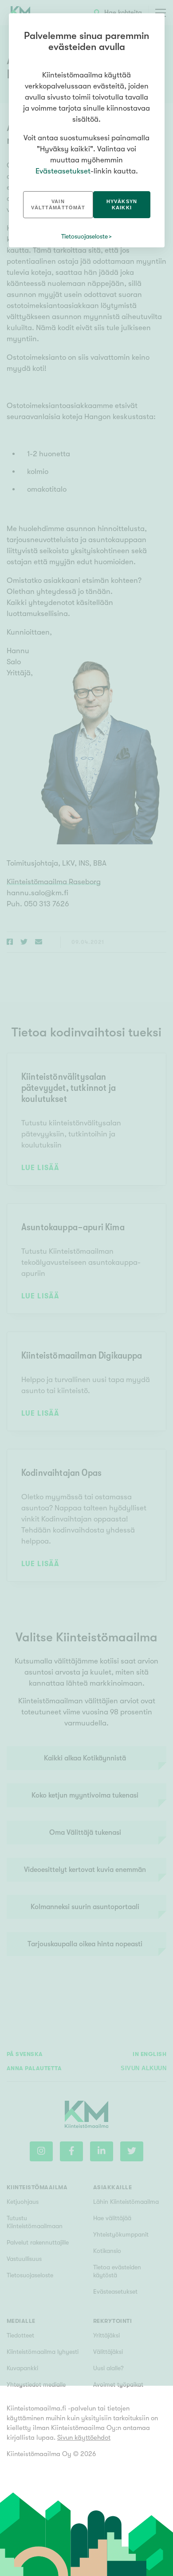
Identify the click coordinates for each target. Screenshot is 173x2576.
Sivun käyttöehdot (84, 2437)
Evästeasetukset (63, 171)
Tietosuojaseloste (85, 236)
